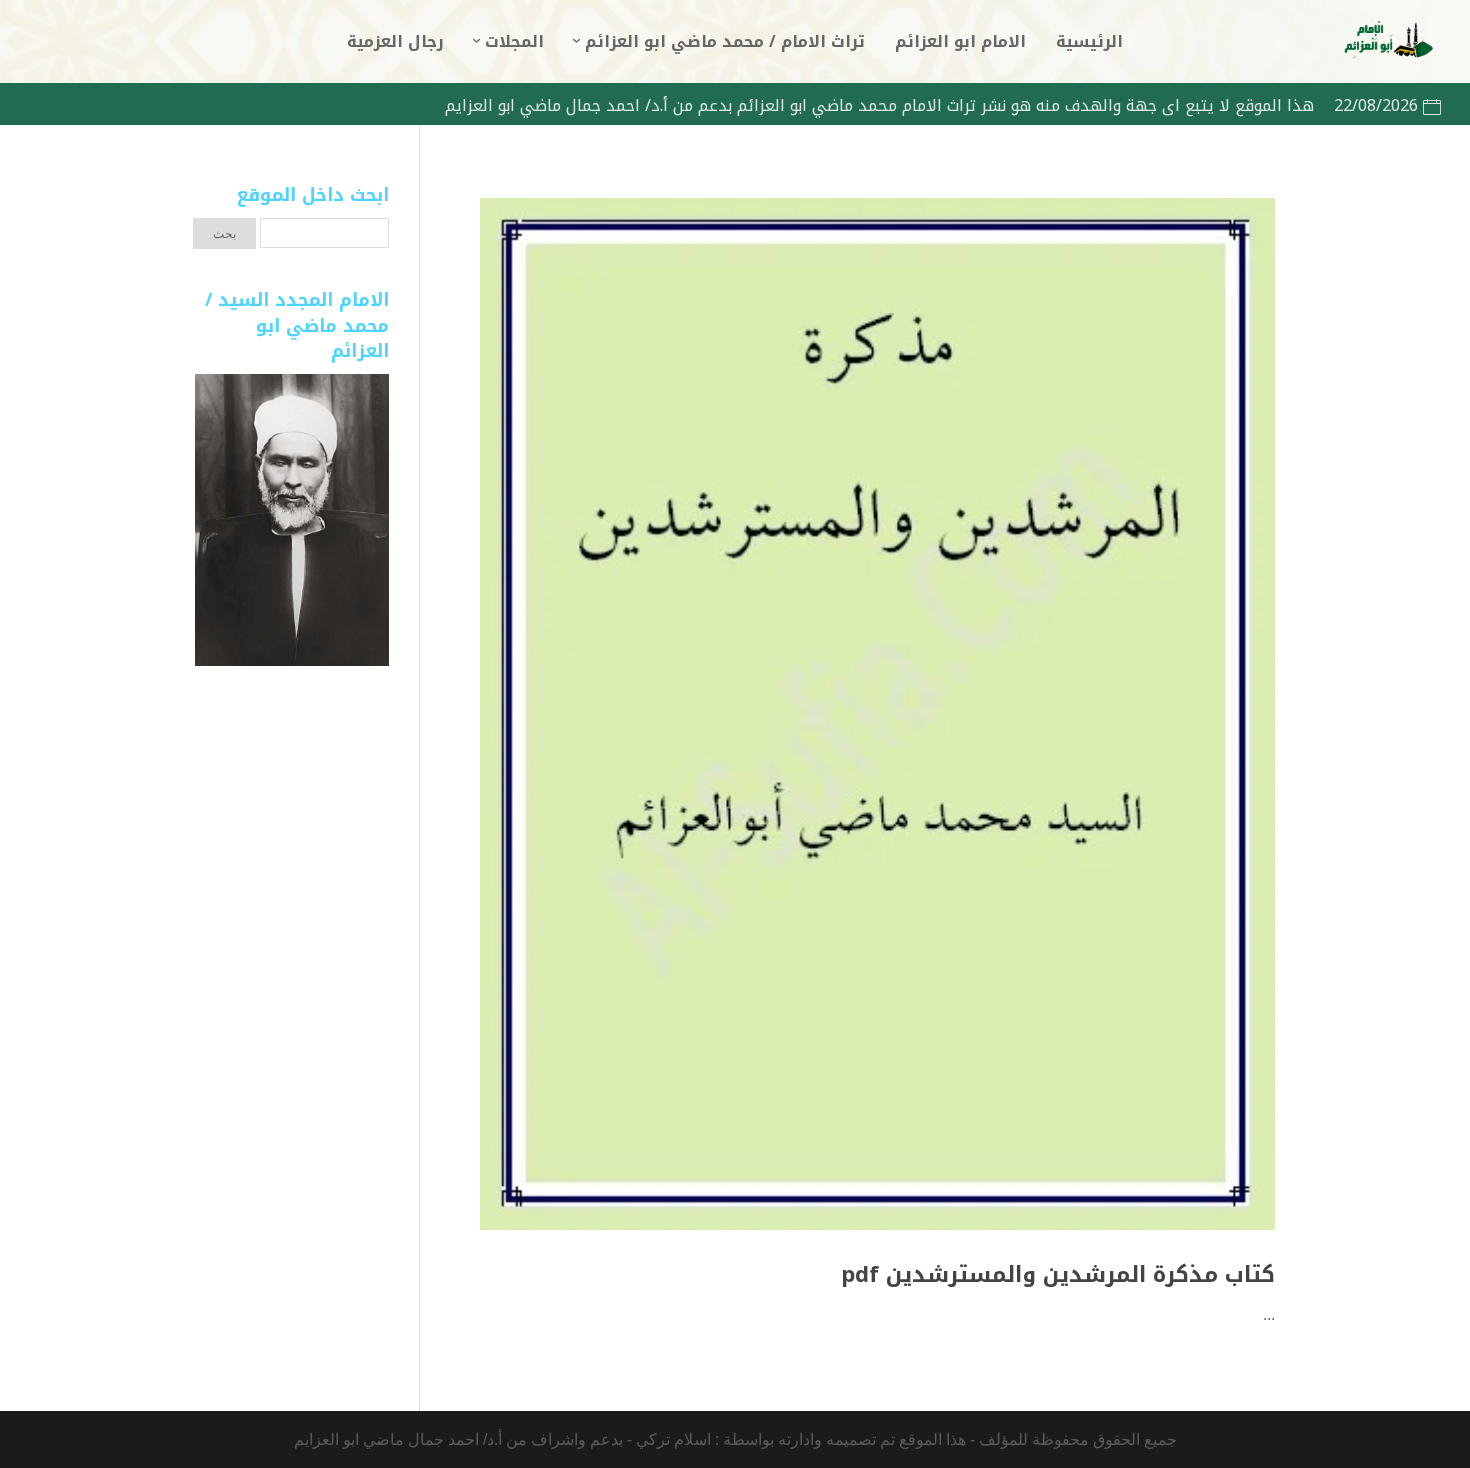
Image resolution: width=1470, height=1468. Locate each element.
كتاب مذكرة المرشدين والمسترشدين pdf (1058, 1275)
